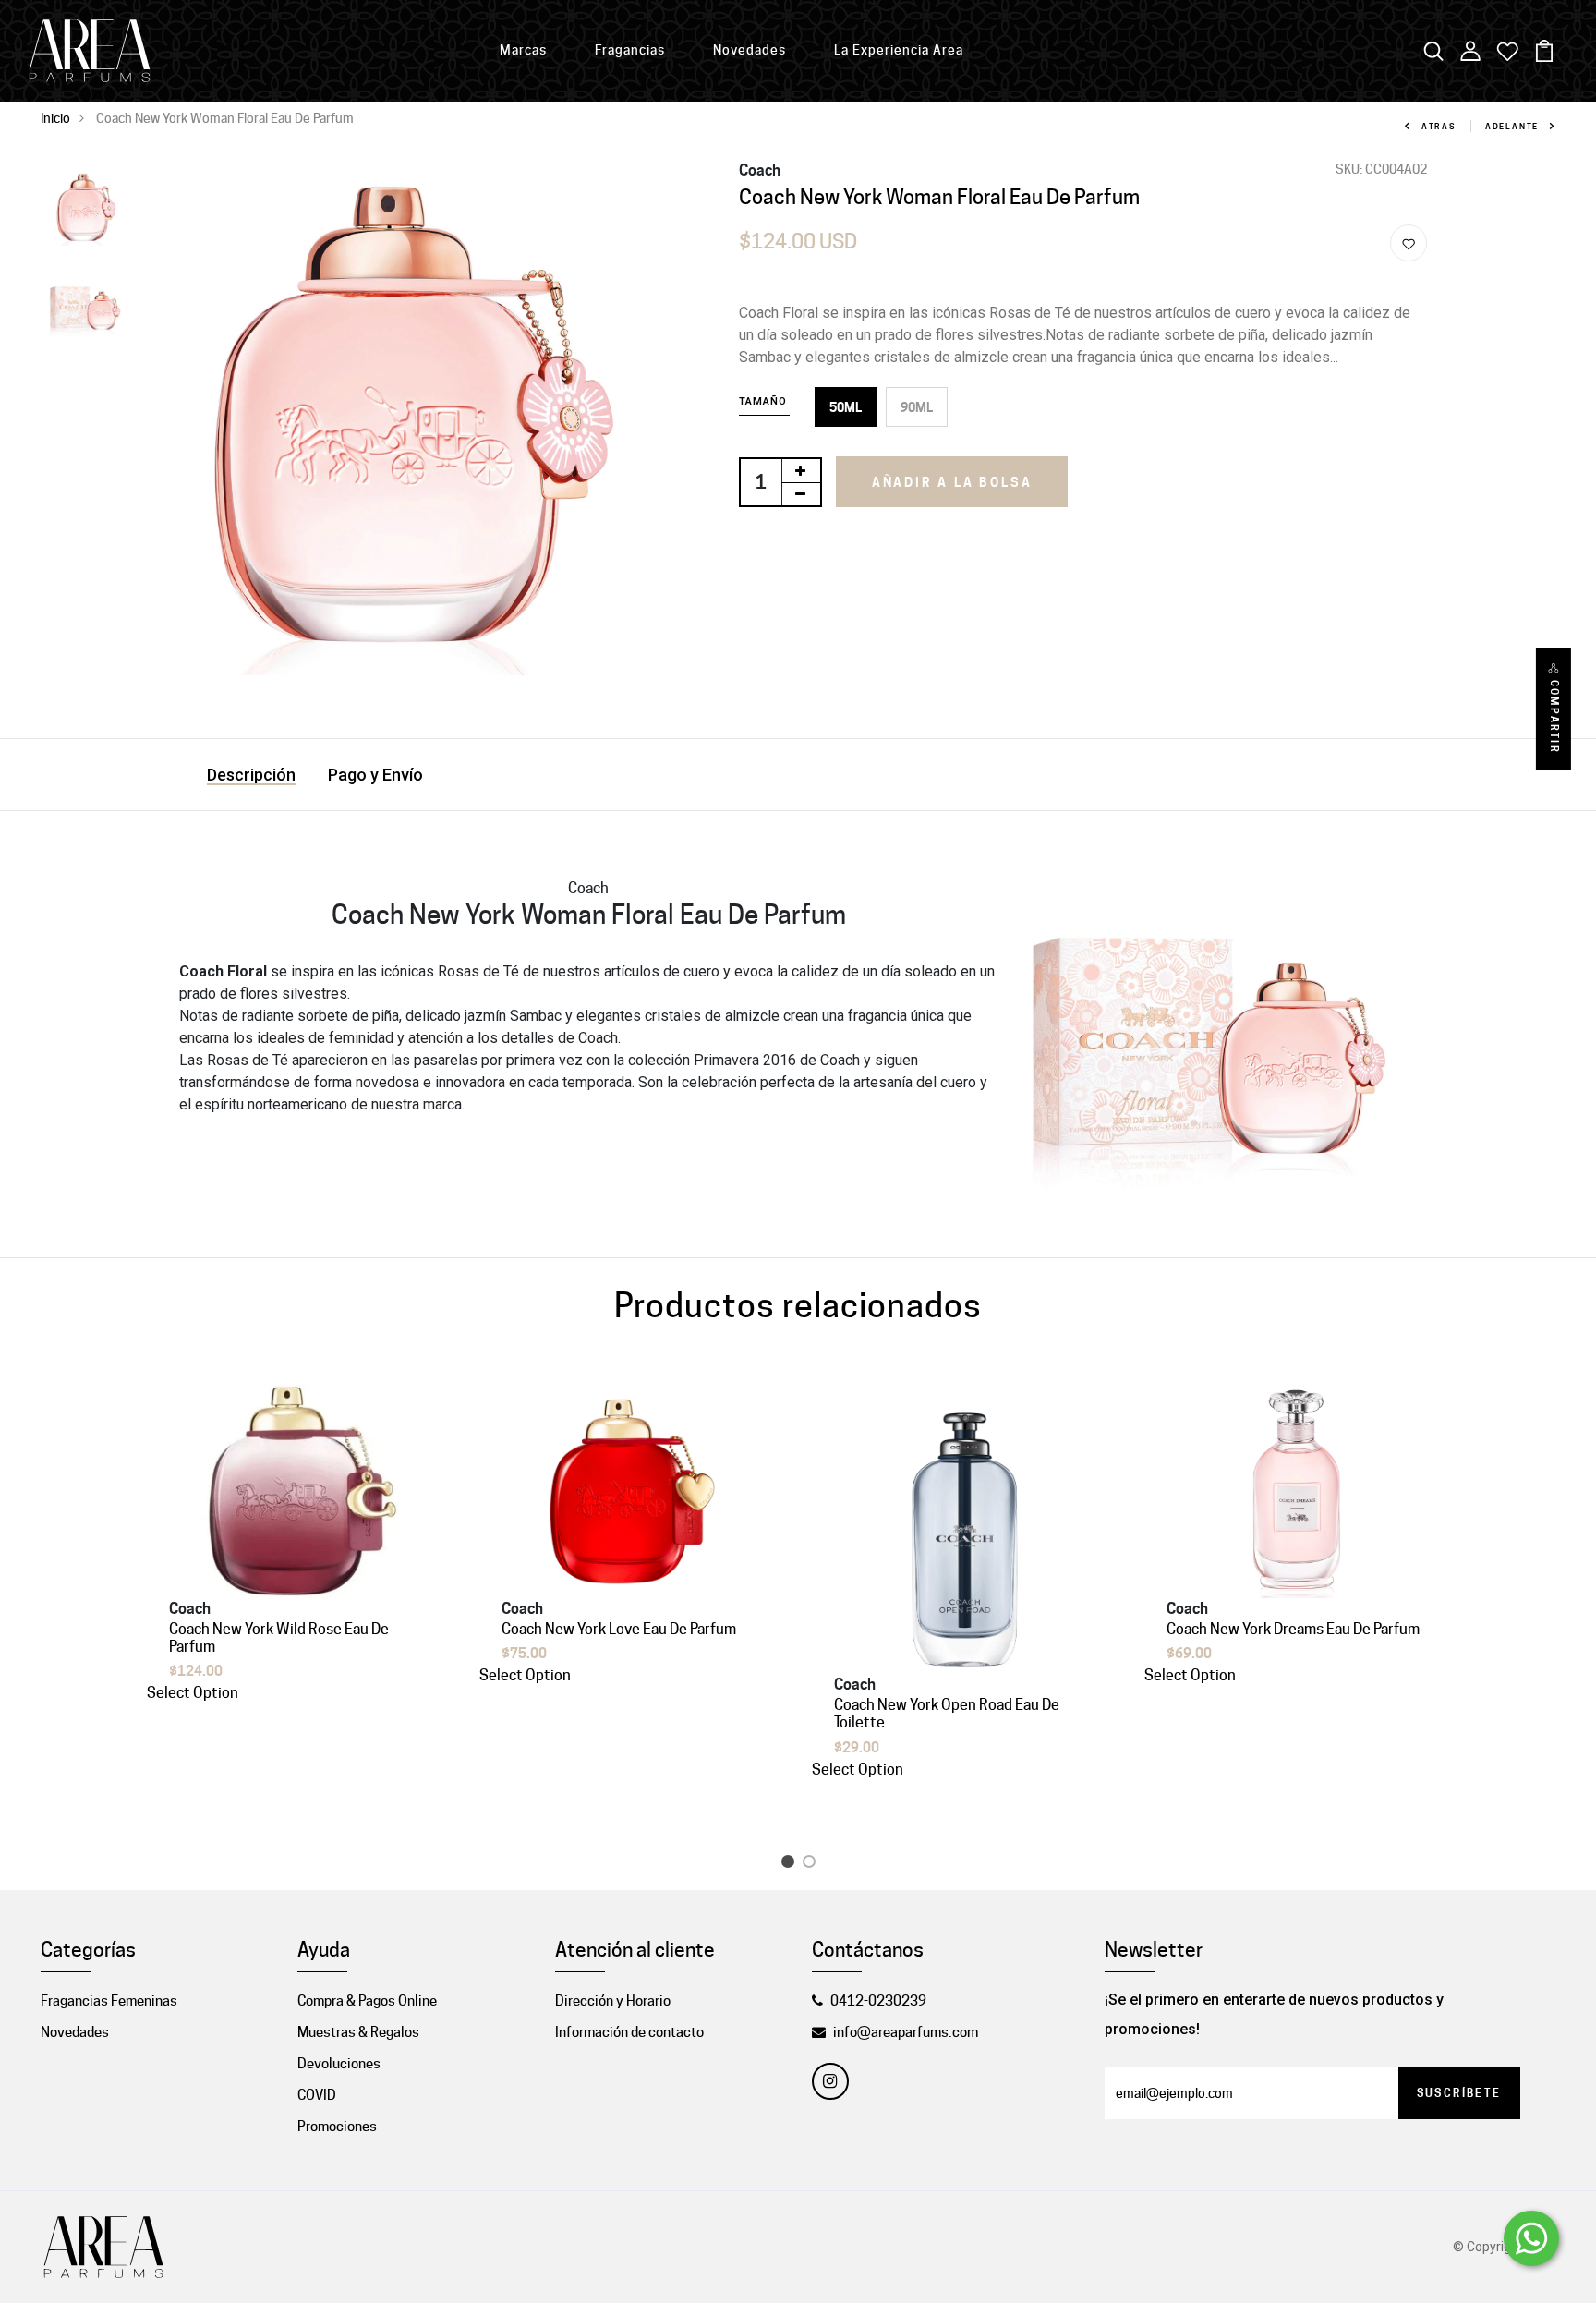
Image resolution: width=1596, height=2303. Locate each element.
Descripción (251, 775)
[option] (84, 209)
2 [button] (812, 1865)
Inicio (55, 118)
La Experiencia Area (899, 50)
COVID (317, 2095)
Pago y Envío (375, 775)
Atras (1439, 126)
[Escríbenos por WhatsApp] (1531, 2238)
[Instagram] (830, 2081)
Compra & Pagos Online (367, 2001)
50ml (846, 407)
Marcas (523, 50)
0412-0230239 (878, 2001)
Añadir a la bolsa (952, 482)
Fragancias (630, 50)
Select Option (193, 1693)
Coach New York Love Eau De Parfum (619, 1629)
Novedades (750, 50)
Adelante (1512, 126)
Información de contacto (629, 2032)
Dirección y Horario (613, 2001)
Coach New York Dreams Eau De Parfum (1293, 1629)
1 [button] (791, 1865)
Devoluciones (339, 2064)
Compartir (1554, 717)
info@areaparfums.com (906, 2032)
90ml (917, 407)
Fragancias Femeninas (109, 2001)
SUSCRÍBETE (1459, 2093)
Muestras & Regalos (358, 2032)
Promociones (337, 2127)
